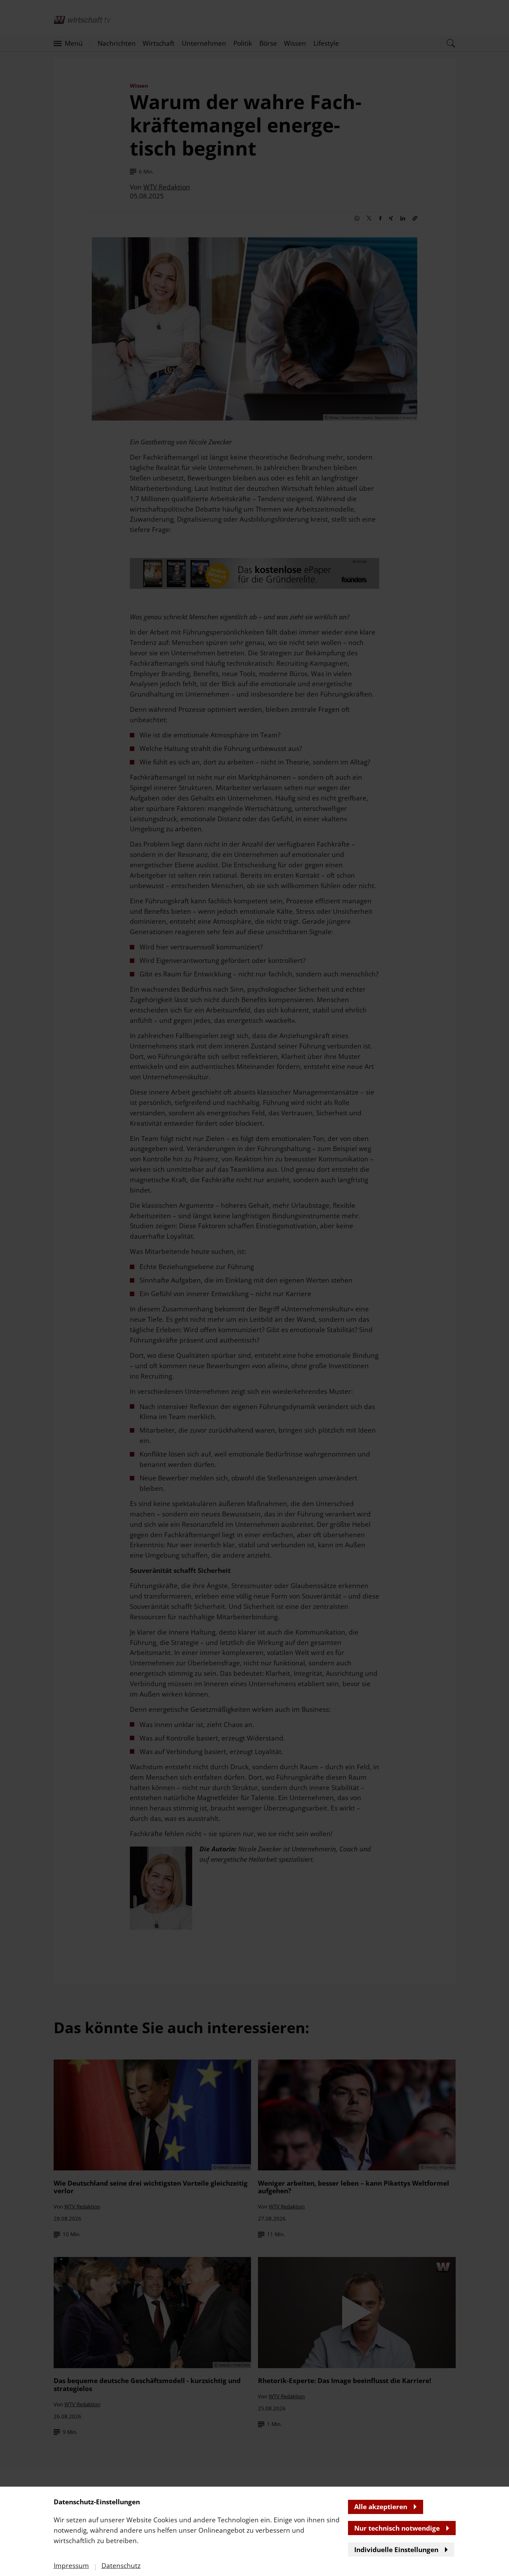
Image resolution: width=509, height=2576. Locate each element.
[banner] (254, 1288)
